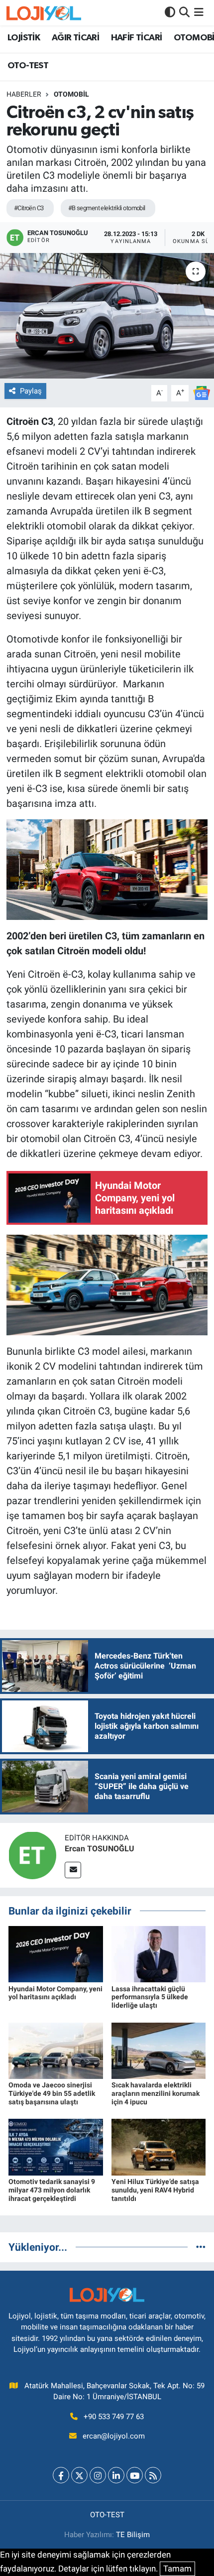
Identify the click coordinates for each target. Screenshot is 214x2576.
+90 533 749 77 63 (114, 2417)
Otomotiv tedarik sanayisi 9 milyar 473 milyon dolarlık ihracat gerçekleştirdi (52, 2190)
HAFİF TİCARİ (137, 38)
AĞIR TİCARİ (75, 38)
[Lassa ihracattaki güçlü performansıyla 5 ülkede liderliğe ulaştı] (159, 1953)
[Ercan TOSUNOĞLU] (32, 1855)
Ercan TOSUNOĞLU (100, 1849)
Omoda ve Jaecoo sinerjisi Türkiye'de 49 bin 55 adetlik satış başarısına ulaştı (52, 2093)
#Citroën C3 (29, 208)
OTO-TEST (28, 66)
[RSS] (153, 2475)
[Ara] (184, 12)
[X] (79, 2475)
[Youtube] (135, 2475)
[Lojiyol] (44, 13)
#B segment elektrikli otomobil (107, 208)
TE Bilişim (133, 2535)
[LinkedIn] (116, 2475)
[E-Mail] (73, 1870)
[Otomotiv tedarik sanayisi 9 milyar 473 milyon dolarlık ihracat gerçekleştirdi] (56, 2147)
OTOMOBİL (71, 94)
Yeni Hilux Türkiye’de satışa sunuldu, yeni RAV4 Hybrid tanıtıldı (155, 2190)
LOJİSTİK (24, 38)
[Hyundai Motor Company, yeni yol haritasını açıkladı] (56, 1953)
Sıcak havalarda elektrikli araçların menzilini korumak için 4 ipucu (156, 2093)
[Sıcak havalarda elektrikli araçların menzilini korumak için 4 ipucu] (159, 2050)
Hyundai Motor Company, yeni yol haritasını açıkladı (55, 1993)
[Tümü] (201, 2247)
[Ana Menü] (199, 12)
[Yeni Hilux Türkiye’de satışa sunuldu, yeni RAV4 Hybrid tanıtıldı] (159, 2147)
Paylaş (31, 391)
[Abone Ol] (202, 392)
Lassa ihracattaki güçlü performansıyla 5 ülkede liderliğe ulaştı (150, 1997)
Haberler (24, 94)
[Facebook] (61, 2475)
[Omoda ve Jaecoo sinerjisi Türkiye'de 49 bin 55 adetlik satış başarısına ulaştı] (56, 2050)
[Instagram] (98, 2475)
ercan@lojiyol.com (114, 2436)
